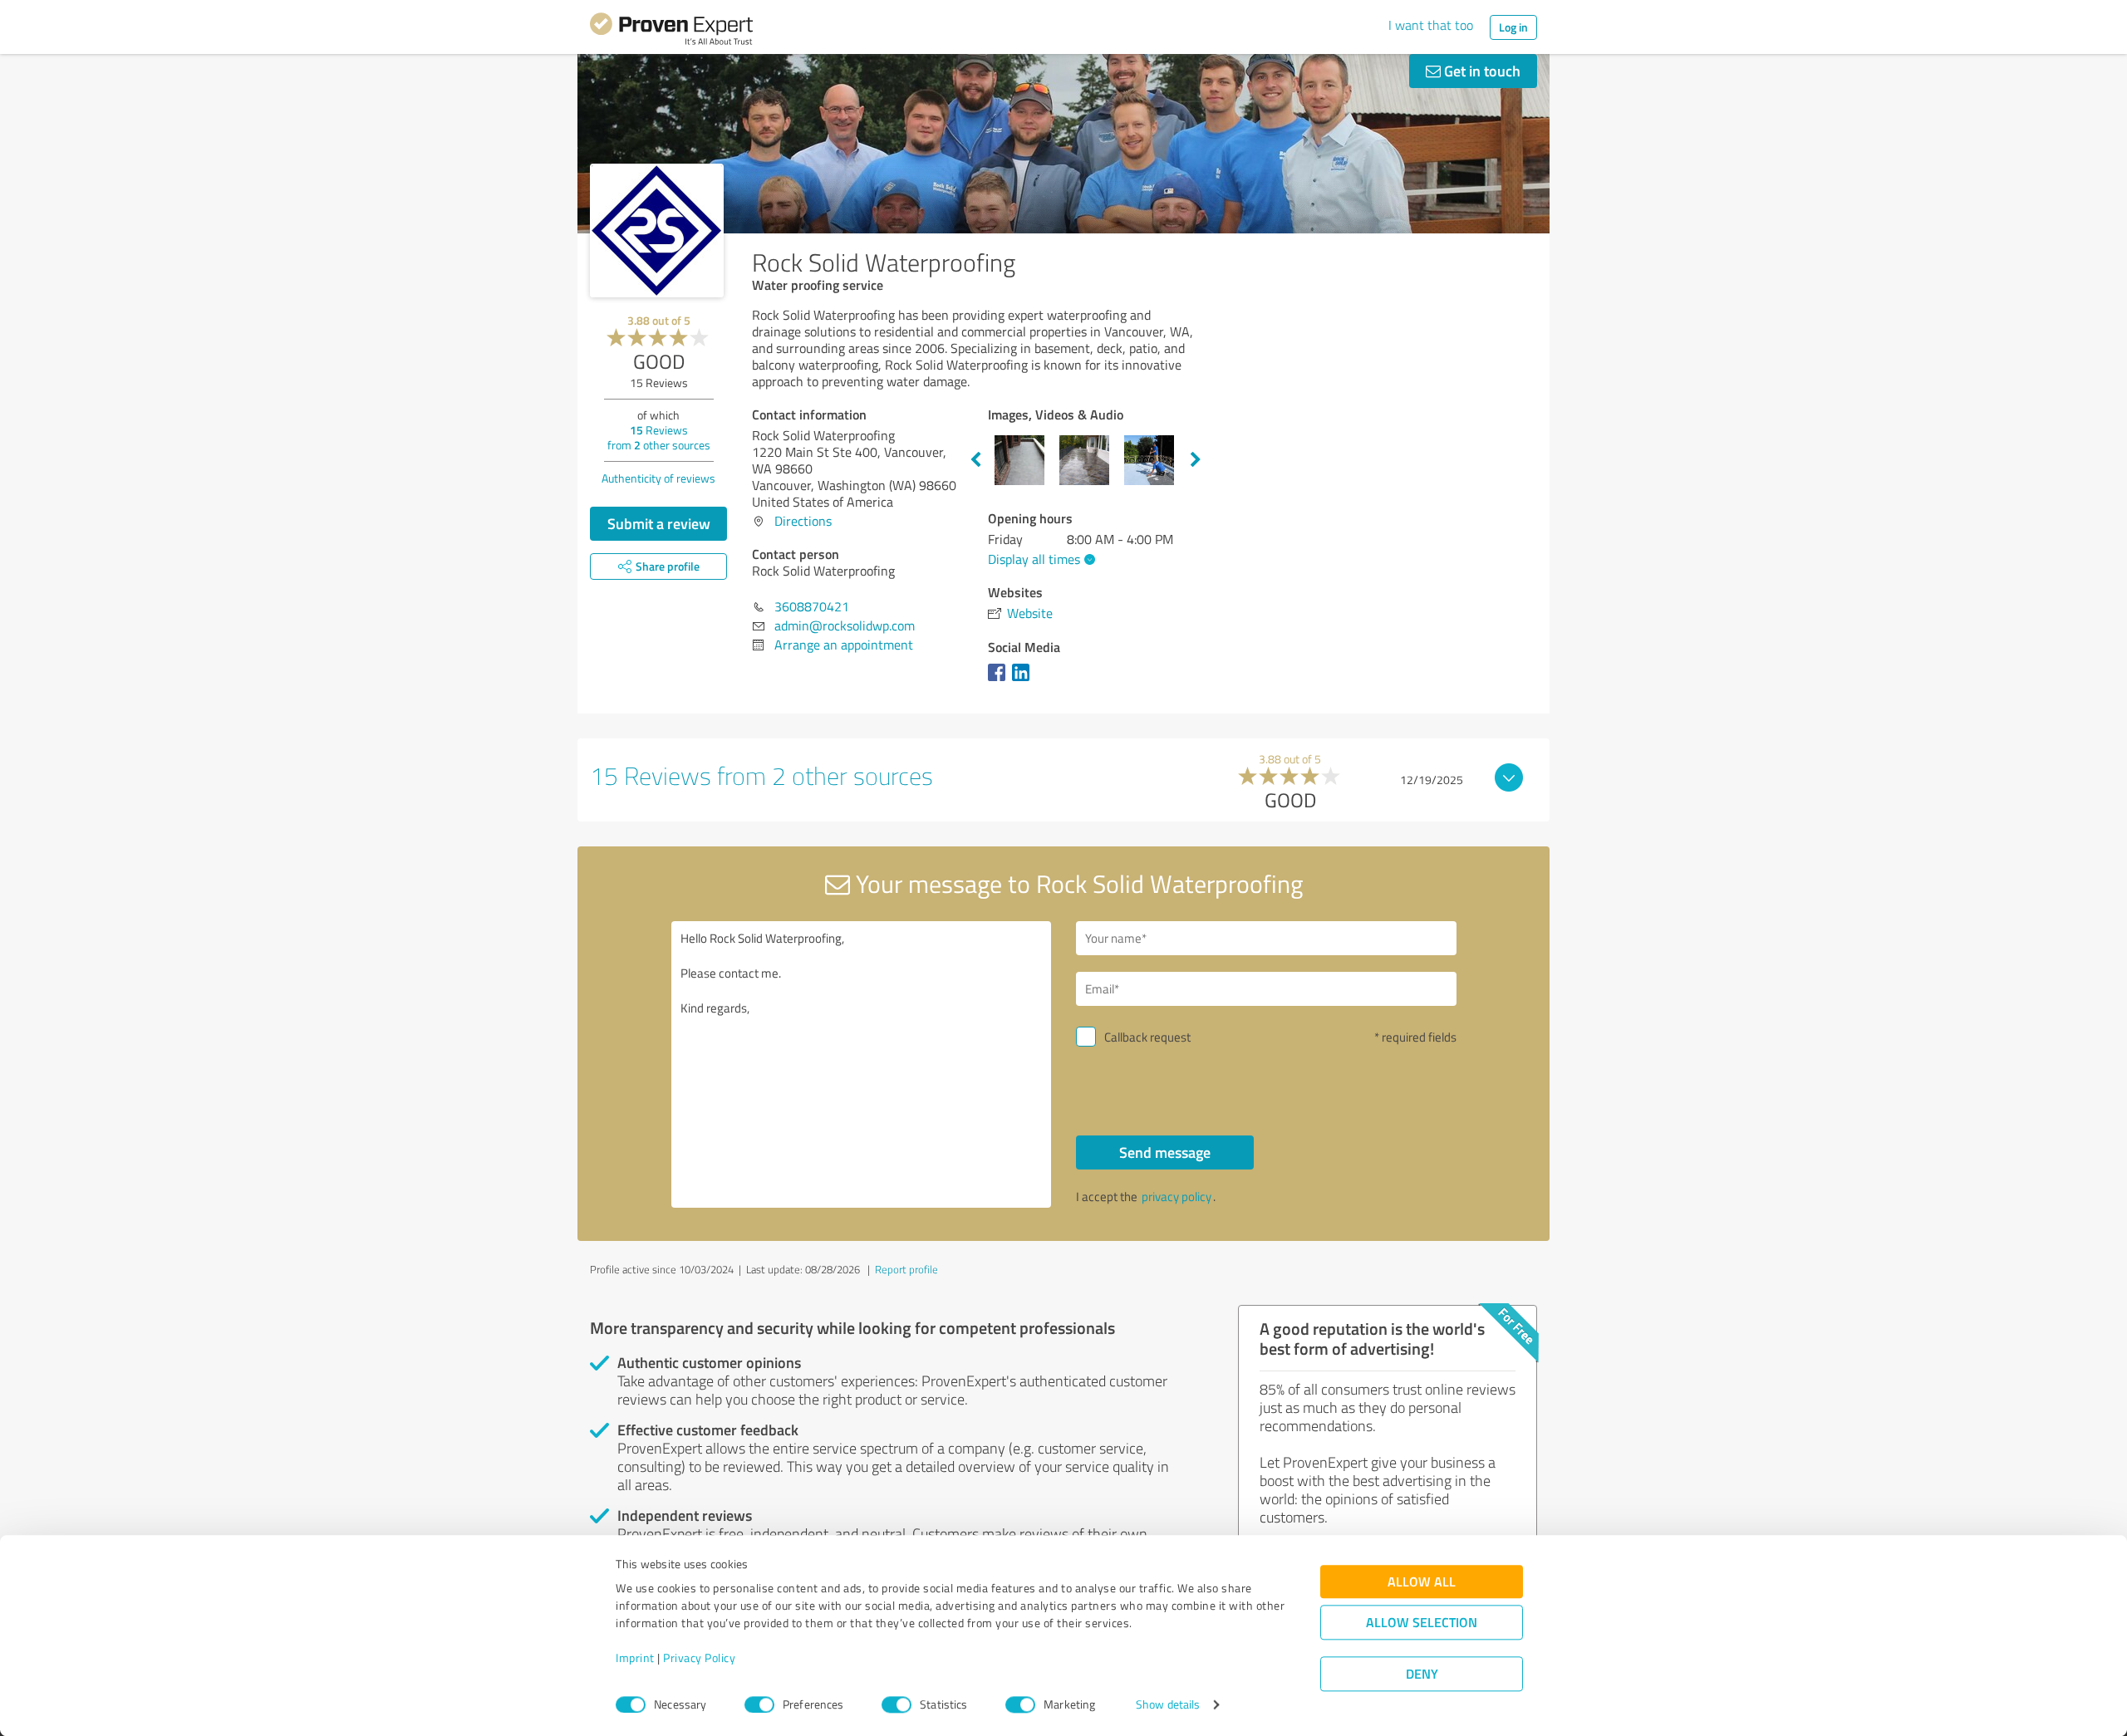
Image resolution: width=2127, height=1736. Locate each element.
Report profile (906, 1269)
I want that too (1431, 25)
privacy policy (1176, 1197)
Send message (1165, 1152)
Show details (1168, 1705)
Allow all (1422, 1582)
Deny (1422, 1674)
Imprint (635, 1658)
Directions (803, 521)
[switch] (759, 1704)
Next (1196, 460)
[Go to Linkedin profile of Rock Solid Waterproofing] (1024, 680)
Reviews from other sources (659, 437)
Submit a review (659, 523)
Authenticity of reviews (658, 478)
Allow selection (1422, 1623)
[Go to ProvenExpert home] (671, 32)
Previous (975, 460)
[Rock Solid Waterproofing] (657, 230)
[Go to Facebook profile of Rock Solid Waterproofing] (1000, 680)
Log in (1513, 27)
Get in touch (1481, 71)
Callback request (1147, 1037)
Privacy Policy (699, 1658)
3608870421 (812, 606)
